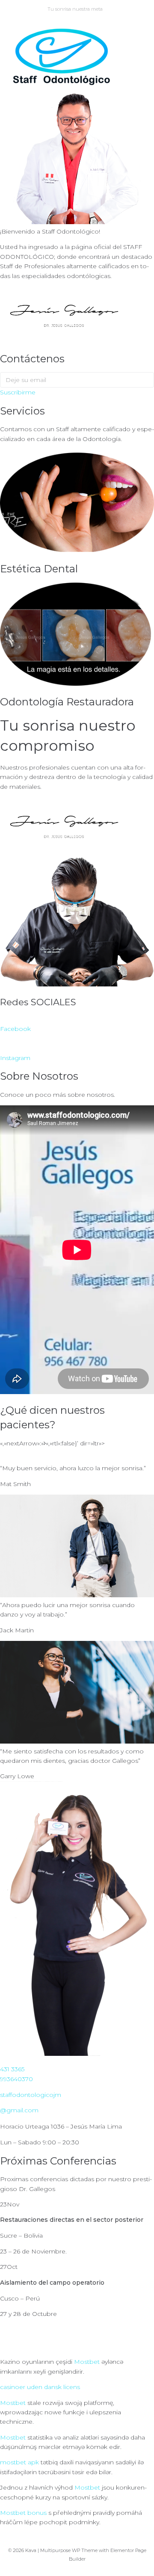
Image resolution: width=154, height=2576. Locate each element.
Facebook (15, 1029)
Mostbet (87, 2362)
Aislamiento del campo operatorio (52, 2283)
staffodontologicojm (31, 2095)
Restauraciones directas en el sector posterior (72, 2220)
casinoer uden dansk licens (40, 2387)
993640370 (16, 2079)
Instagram (15, 1058)
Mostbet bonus (23, 2513)
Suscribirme (18, 392)
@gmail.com (19, 2110)
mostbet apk (19, 2462)
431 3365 (12, 2069)
